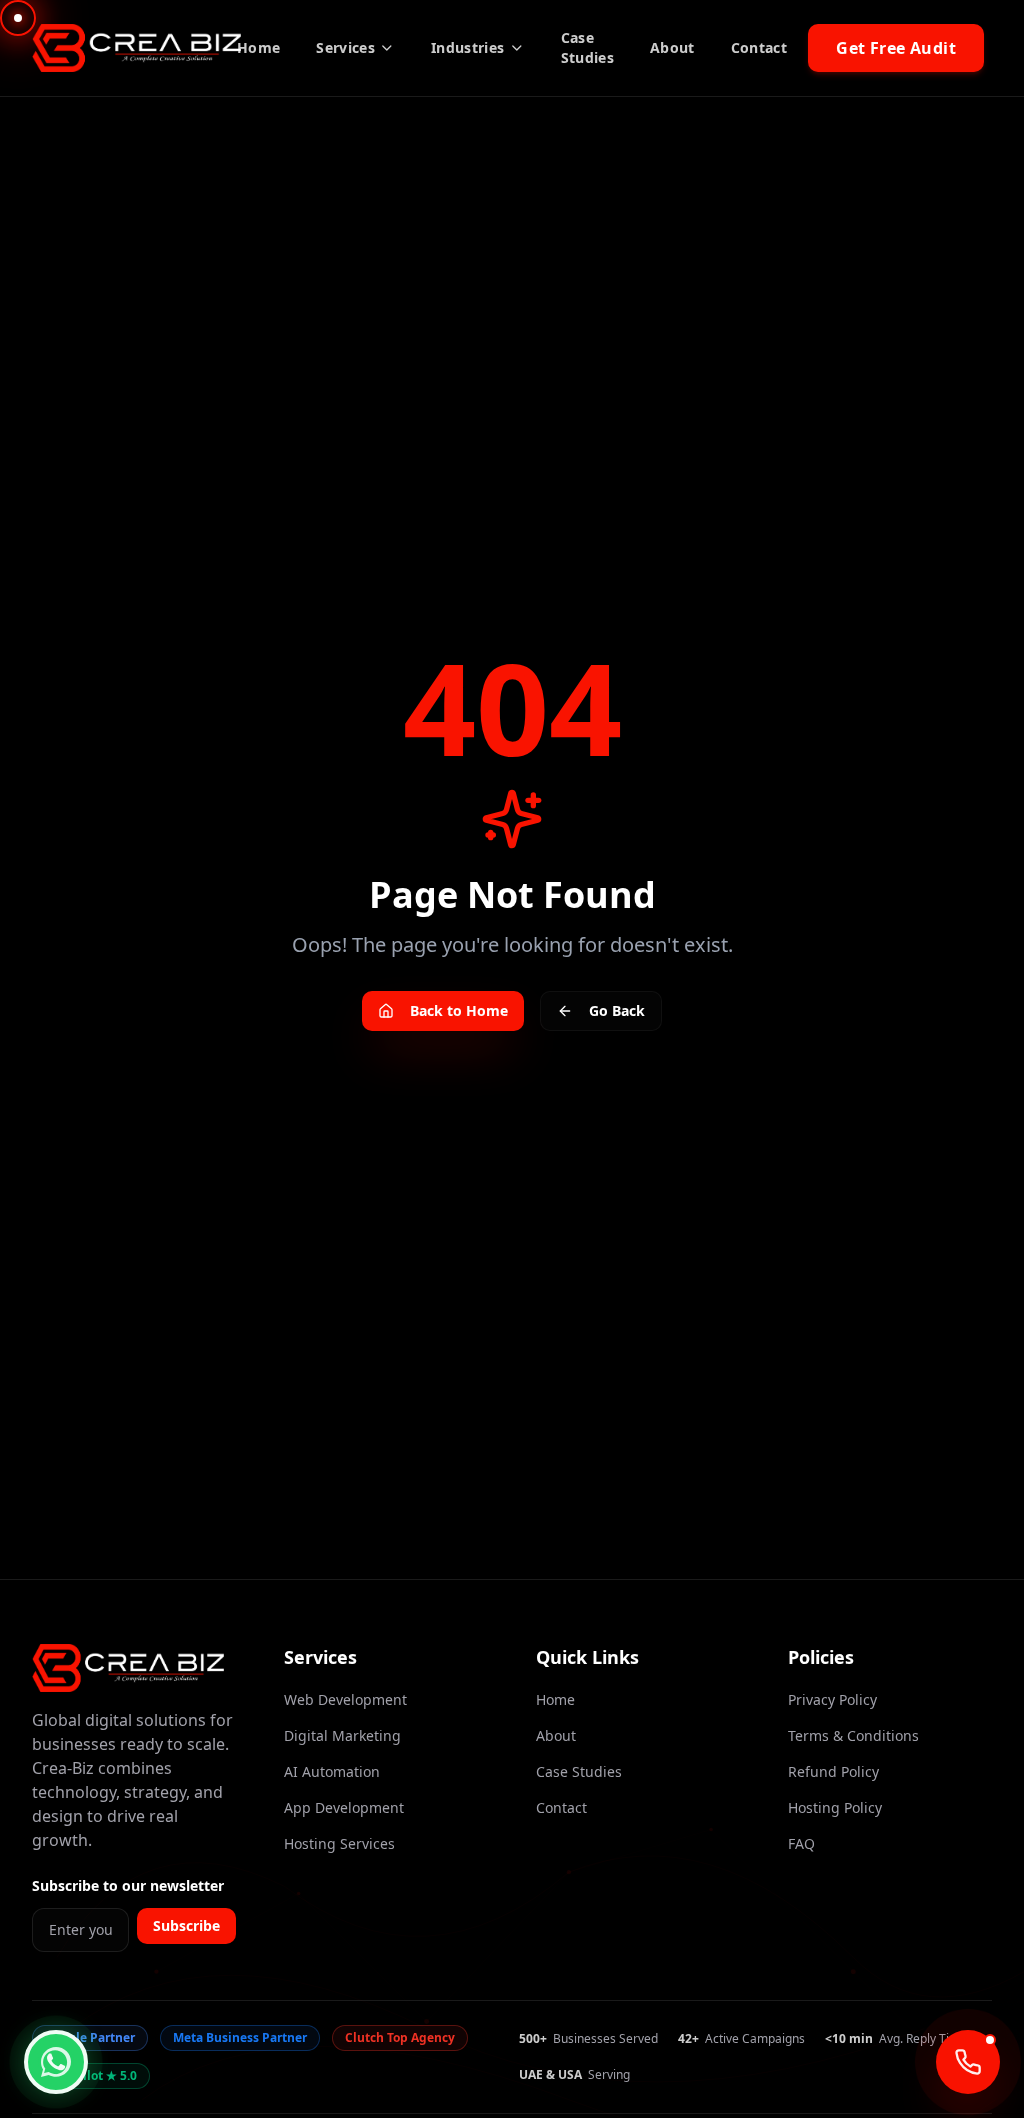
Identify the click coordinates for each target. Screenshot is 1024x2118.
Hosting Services (339, 1843)
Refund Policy (833, 1771)
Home (258, 47)
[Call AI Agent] (968, 2062)
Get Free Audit (896, 48)
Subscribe (186, 1925)
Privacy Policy (832, 1699)
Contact (759, 47)
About (672, 47)
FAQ (801, 1843)
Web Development (345, 1699)
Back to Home (459, 1010)
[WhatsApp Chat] (56, 2062)
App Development (344, 1807)
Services (345, 47)
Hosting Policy (835, 1807)
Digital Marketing (342, 1735)
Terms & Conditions (853, 1735)
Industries (468, 47)
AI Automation (332, 1771)
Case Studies (587, 47)
